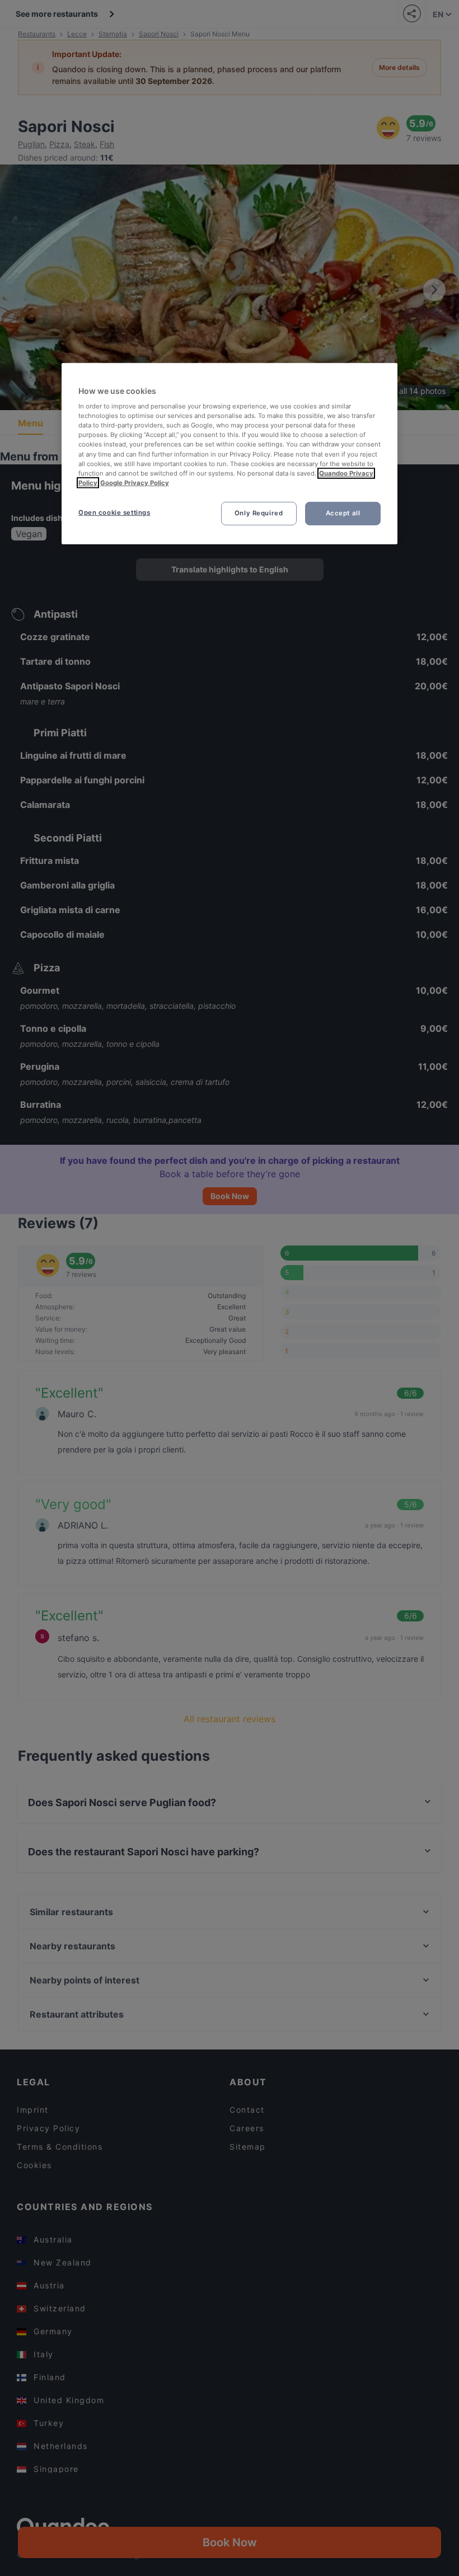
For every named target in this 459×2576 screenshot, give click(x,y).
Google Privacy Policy (135, 483)
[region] (230, 453)
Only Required (259, 513)
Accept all (343, 513)
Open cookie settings (114, 513)
